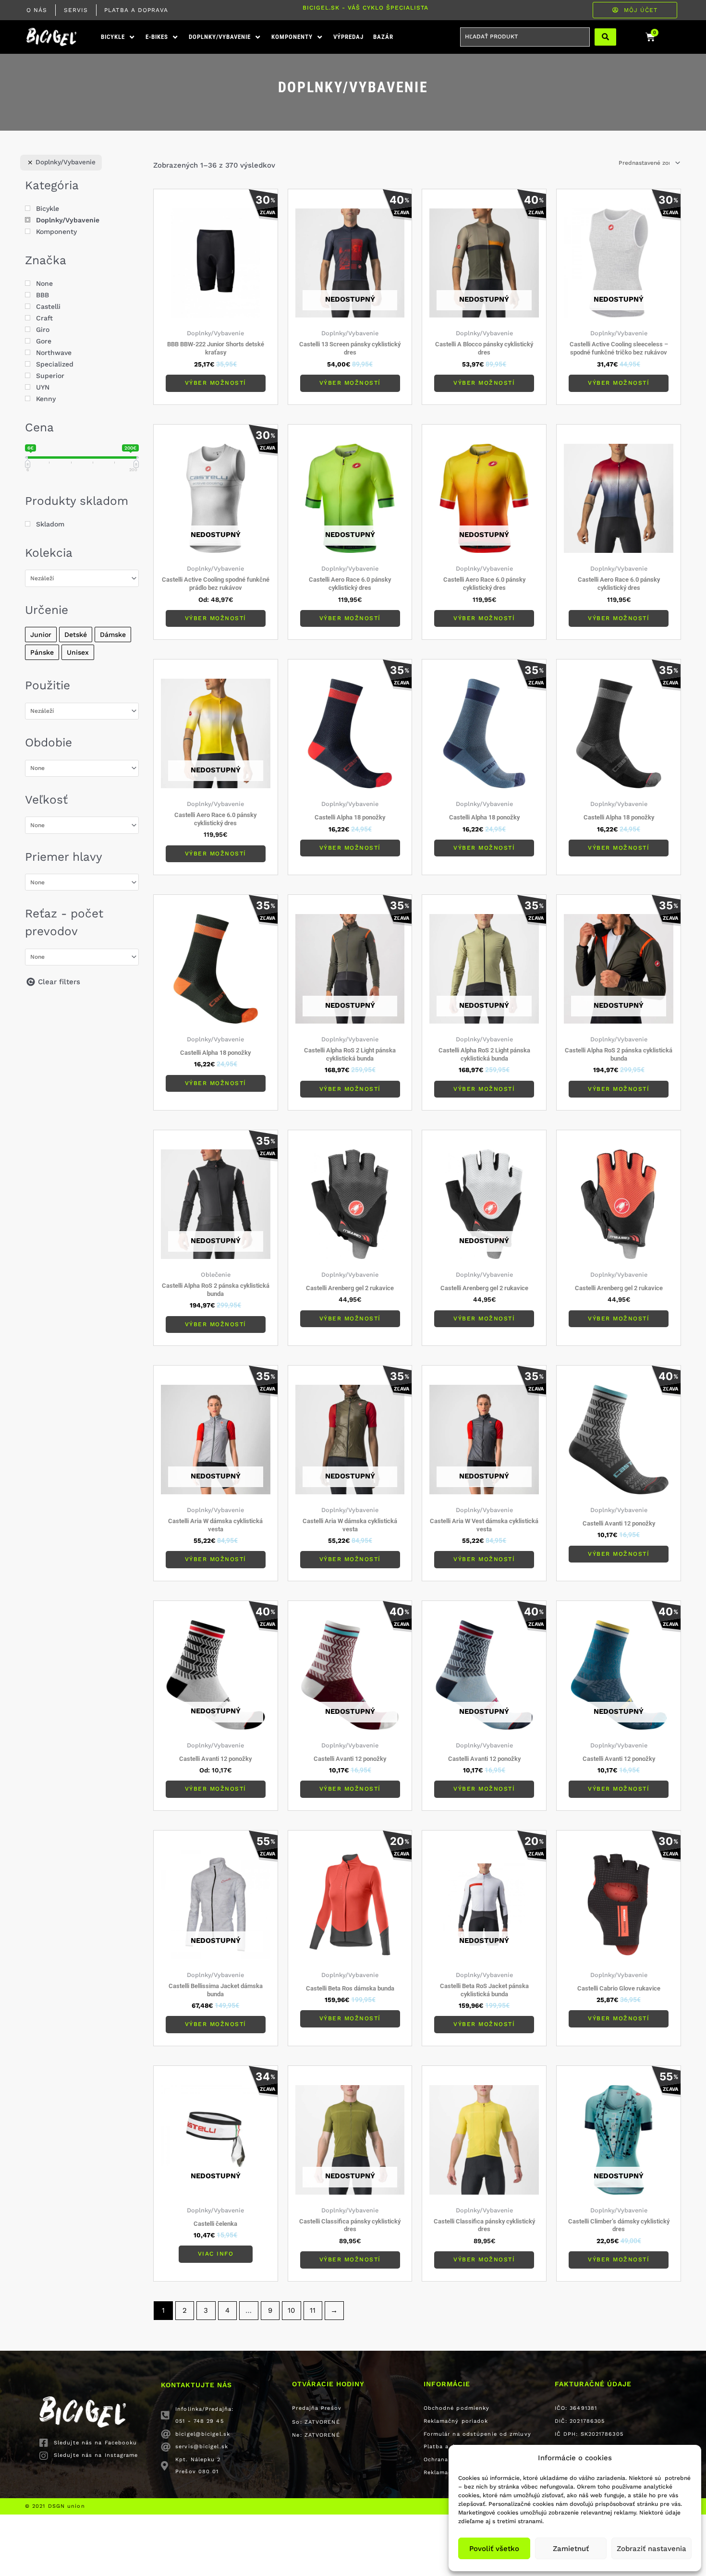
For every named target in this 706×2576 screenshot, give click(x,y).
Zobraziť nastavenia (651, 2549)
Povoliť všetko (494, 2549)
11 (313, 2310)
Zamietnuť (571, 2549)
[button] (118, 37)
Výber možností (216, 383)
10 (291, 2310)
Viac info (216, 2254)
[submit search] (605, 37)
